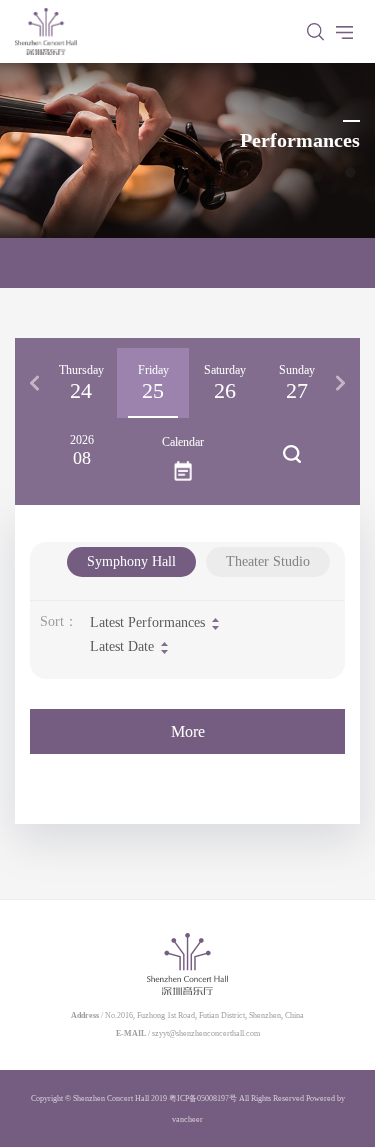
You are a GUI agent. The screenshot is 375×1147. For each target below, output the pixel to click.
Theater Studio (268, 561)
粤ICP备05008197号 (203, 1098)
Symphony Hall (131, 561)
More (188, 731)
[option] (81, 383)
